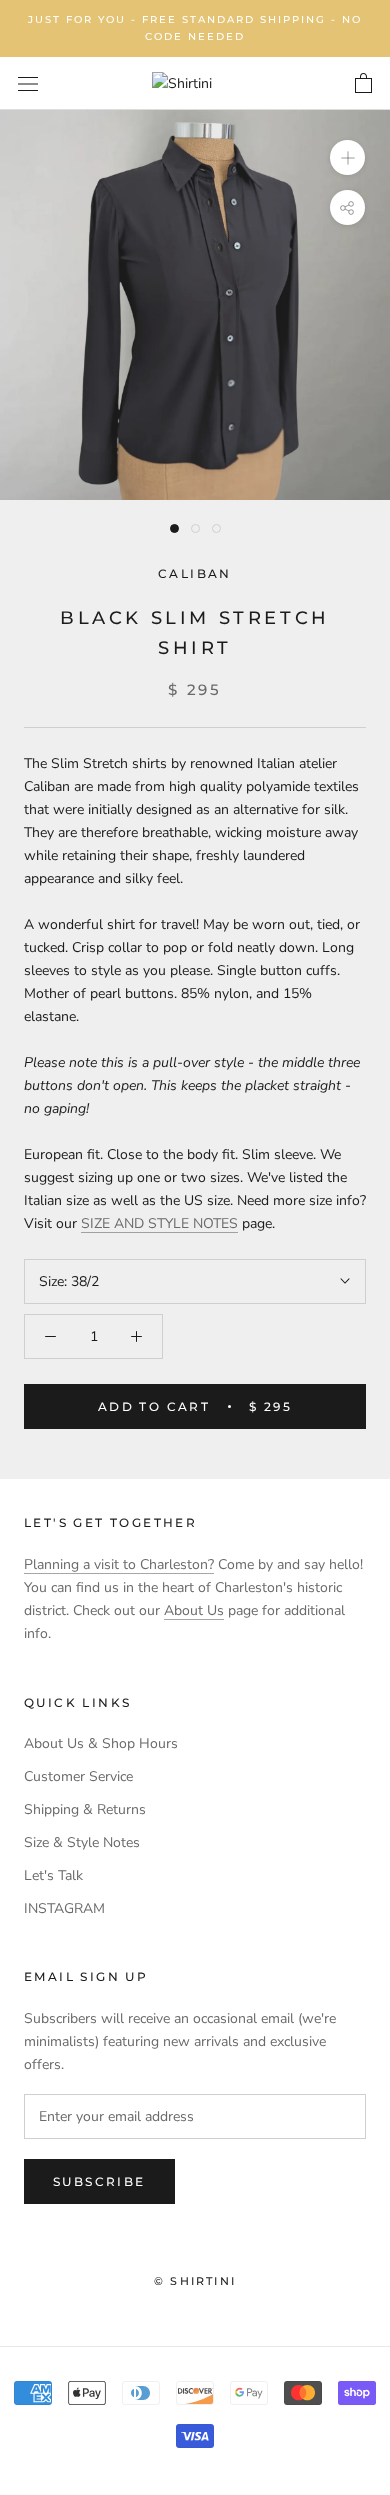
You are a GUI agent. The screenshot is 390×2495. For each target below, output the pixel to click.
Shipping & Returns (85, 1809)
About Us (194, 1610)
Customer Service (78, 1776)
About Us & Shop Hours (101, 1743)
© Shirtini (195, 2281)
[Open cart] (363, 84)
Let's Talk (53, 1875)
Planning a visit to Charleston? (119, 1564)
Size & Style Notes (82, 1842)
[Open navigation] (28, 83)
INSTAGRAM (64, 1908)
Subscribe (99, 2181)
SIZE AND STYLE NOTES (159, 1223)
